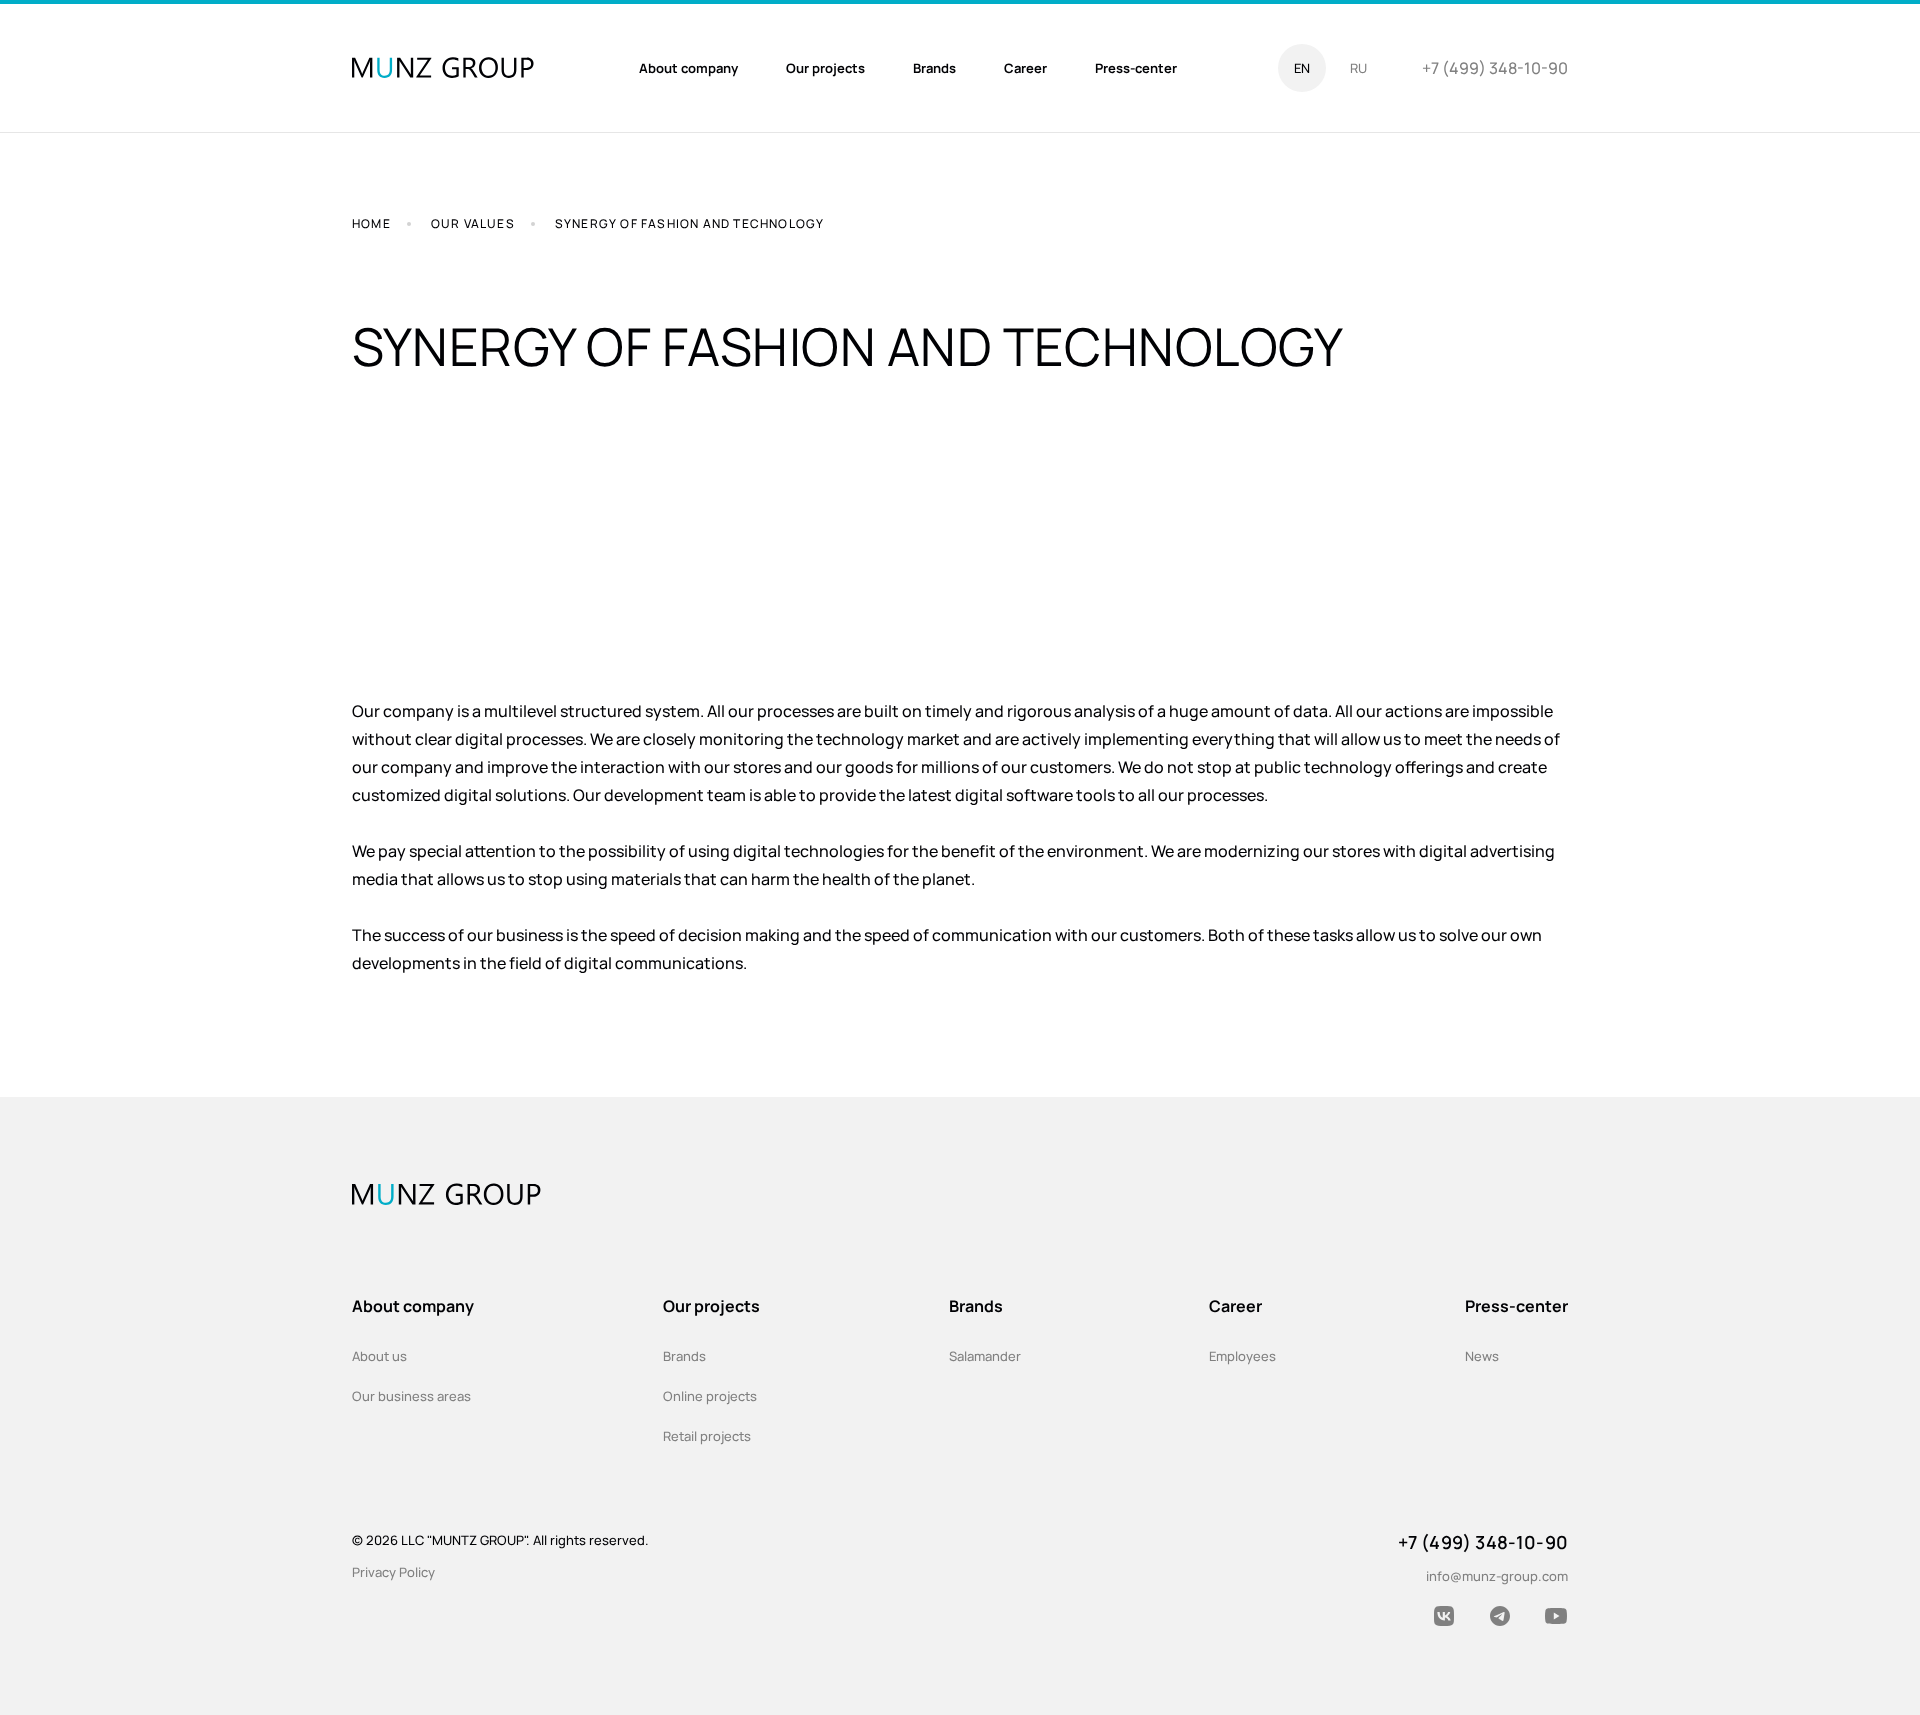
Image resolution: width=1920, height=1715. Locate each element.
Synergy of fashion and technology (690, 223)
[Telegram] (1500, 1616)
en (1302, 68)
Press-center (1516, 1306)
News (1482, 1356)
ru (1358, 68)
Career (1235, 1306)
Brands (684, 1356)
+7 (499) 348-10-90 (1495, 68)
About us (379, 1356)
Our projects (711, 1306)
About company (413, 1306)
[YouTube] (1556, 1616)
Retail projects (707, 1436)
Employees (1242, 1356)
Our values (473, 223)
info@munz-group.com (1497, 1576)
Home (371, 223)
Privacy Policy (393, 1572)
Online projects (710, 1396)
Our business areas (411, 1396)
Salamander (985, 1356)
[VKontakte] (1444, 1616)
